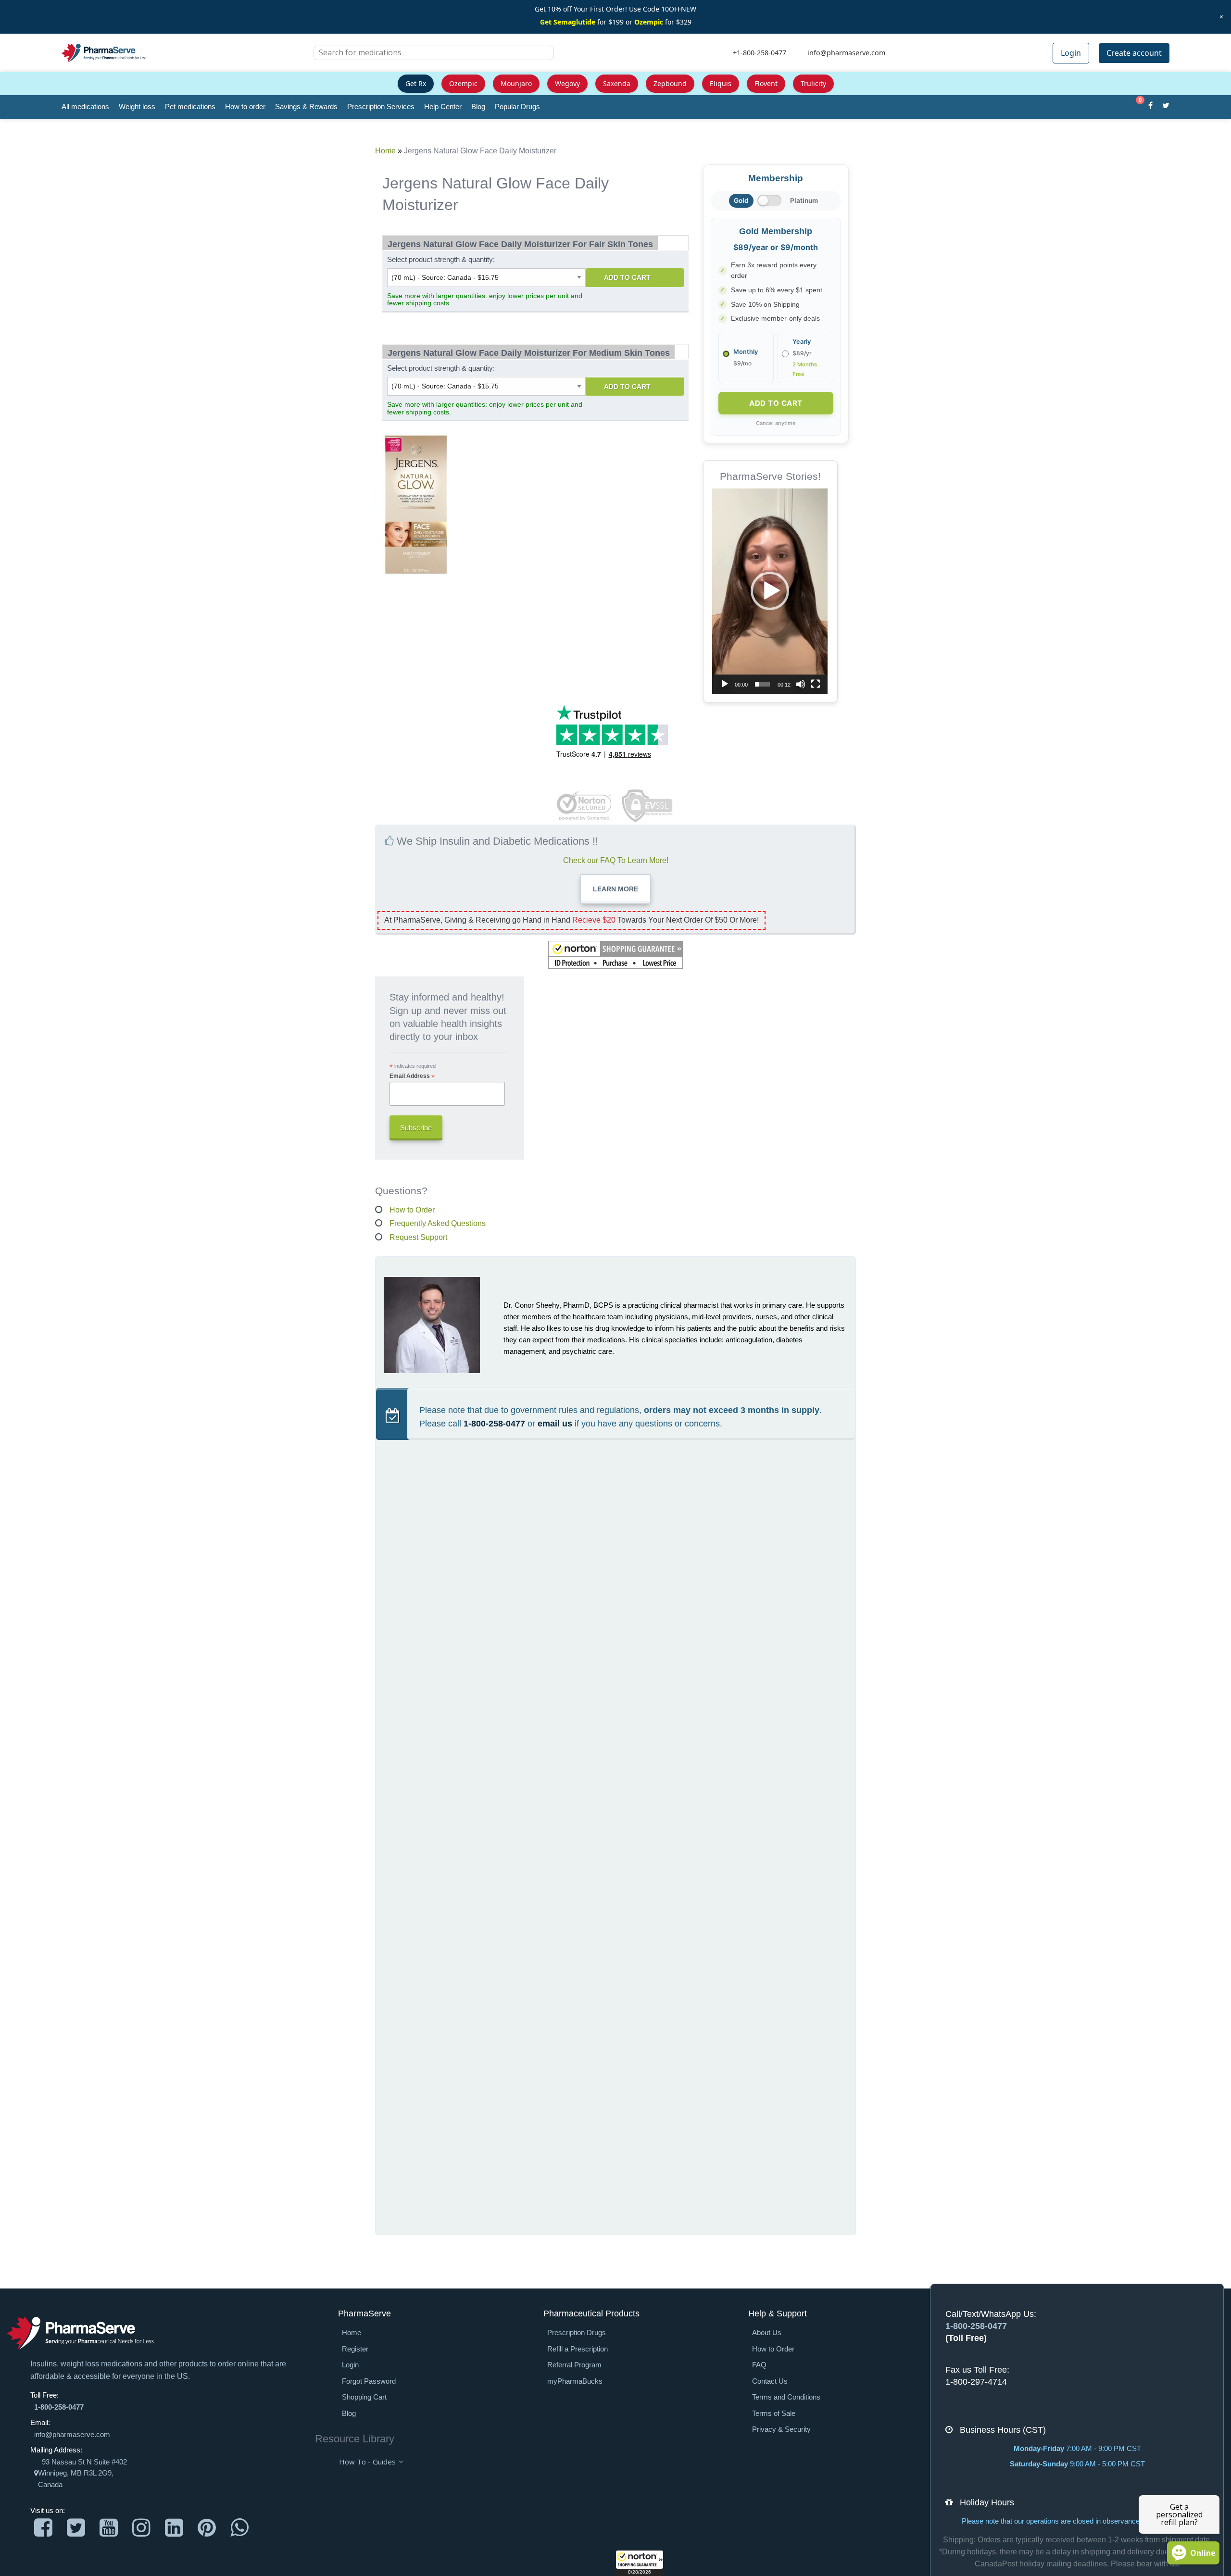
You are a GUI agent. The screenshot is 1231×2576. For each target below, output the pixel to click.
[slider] (762, 684)
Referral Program (574, 2365)
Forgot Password (369, 2381)
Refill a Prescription (578, 2349)
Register (355, 2349)
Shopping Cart (364, 2397)
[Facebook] (1150, 107)
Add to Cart (627, 277)
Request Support (418, 1237)
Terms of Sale (774, 2413)
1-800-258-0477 (494, 1424)
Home (385, 151)
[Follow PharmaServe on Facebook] (43, 2528)
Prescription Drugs (577, 2333)
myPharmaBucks (575, 2381)
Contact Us (770, 2381)
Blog (478, 106)
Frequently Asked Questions (438, 1223)
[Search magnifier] (543, 59)
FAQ (759, 2365)
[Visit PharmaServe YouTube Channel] (109, 2528)
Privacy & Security (781, 2429)
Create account (1134, 53)
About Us (767, 2333)
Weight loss (137, 106)
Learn (615, 889)
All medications (85, 106)
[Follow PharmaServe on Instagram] (141, 2528)
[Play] (725, 684)
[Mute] (801, 684)
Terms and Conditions (786, 2397)
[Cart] (1135, 107)
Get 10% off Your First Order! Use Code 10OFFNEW (615, 9)
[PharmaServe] (81, 2333)
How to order (245, 106)
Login (1071, 53)
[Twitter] (1166, 107)
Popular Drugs (517, 106)
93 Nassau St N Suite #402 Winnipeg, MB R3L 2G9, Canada (82, 2473)
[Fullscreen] (816, 684)
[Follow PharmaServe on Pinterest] (207, 2528)
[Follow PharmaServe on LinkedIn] (174, 2528)
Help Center (443, 106)
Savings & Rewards (306, 106)
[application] (770, 591)
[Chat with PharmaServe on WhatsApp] (239, 2528)
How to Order (412, 1210)
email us (555, 1424)
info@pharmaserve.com (72, 2435)
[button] (640, 2563)
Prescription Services (381, 106)
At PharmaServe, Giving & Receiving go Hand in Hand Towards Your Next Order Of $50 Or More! (572, 920)
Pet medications (190, 106)
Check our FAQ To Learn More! (616, 860)
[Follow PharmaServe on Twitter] (76, 2528)
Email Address (412, 1076)
